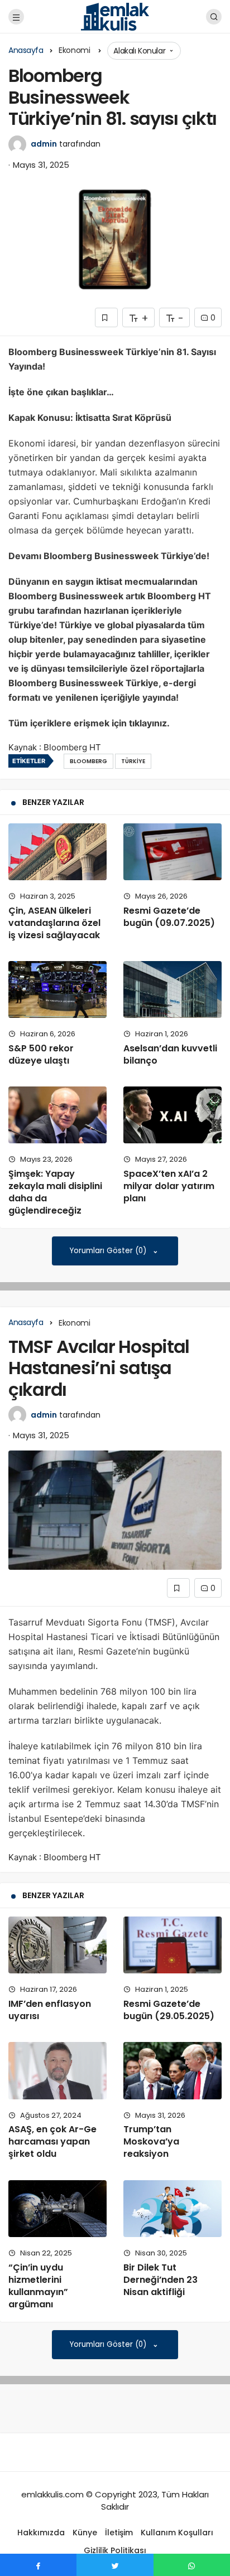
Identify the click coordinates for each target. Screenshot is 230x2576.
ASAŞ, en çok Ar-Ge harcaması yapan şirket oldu (52, 2142)
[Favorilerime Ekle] (106, 317)
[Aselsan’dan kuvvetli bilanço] (172, 989)
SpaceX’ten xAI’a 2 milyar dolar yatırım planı (169, 1186)
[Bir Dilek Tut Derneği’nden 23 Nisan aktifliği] (172, 2209)
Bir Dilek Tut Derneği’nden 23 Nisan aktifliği (160, 2280)
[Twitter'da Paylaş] (115, 2565)
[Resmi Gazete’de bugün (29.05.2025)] (172, 1945)
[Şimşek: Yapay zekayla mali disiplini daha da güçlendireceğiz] (57, 1115)
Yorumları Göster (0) (109, 1251)
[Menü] (16, 17)
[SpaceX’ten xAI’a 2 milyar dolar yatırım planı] (172, 1115)
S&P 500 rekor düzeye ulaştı (41, 1054)
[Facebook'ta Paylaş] (38, 2565)
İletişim (119, 2533)
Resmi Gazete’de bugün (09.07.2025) (169, 917)
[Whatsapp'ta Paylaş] (192, 2565)
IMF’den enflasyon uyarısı (50, 2010)
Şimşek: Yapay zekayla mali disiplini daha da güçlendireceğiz (55, 1192)
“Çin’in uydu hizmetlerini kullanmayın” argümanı (38, 2286)
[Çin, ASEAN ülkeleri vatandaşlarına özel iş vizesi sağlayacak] (57, 852)
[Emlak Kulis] (115, 16)
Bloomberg (88, 761)
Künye (85, 2533)
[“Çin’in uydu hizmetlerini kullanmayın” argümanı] (57, 2209)
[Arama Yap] (214, 17)
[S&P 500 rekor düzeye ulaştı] (57, 989)
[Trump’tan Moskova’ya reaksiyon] (172, 2070)
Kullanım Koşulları (177, 2533)
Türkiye (133, 761)
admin (44, 144)
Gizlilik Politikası (115, 2550)
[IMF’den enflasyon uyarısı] (57, 1945)
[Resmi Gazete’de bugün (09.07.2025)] (172, 852)
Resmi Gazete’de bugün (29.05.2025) (169, 2010)
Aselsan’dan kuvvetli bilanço (170, 1054)
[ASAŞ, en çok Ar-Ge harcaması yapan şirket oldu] (57, 2070)
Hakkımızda (41, 2533)
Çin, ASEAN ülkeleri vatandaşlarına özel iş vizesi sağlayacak (54, 923)
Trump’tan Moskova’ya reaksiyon (151, 2142)
